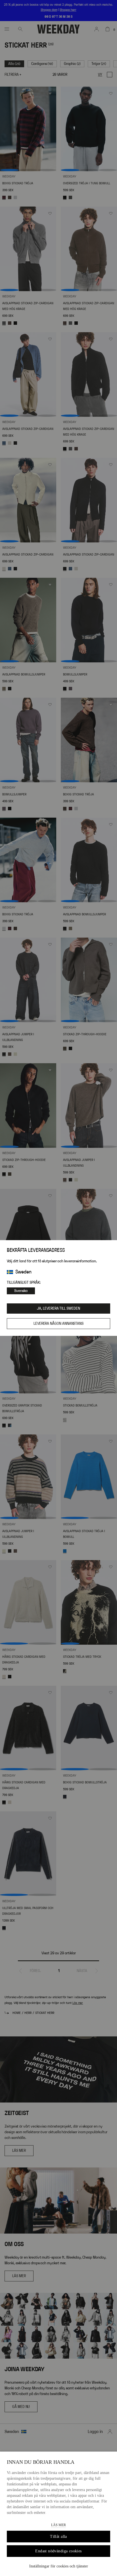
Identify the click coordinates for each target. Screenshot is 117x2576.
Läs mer (58, 2525)
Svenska (21, 1291)
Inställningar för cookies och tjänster (59, 2566)
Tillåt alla (58, 2537)
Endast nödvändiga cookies (58, 2551)
